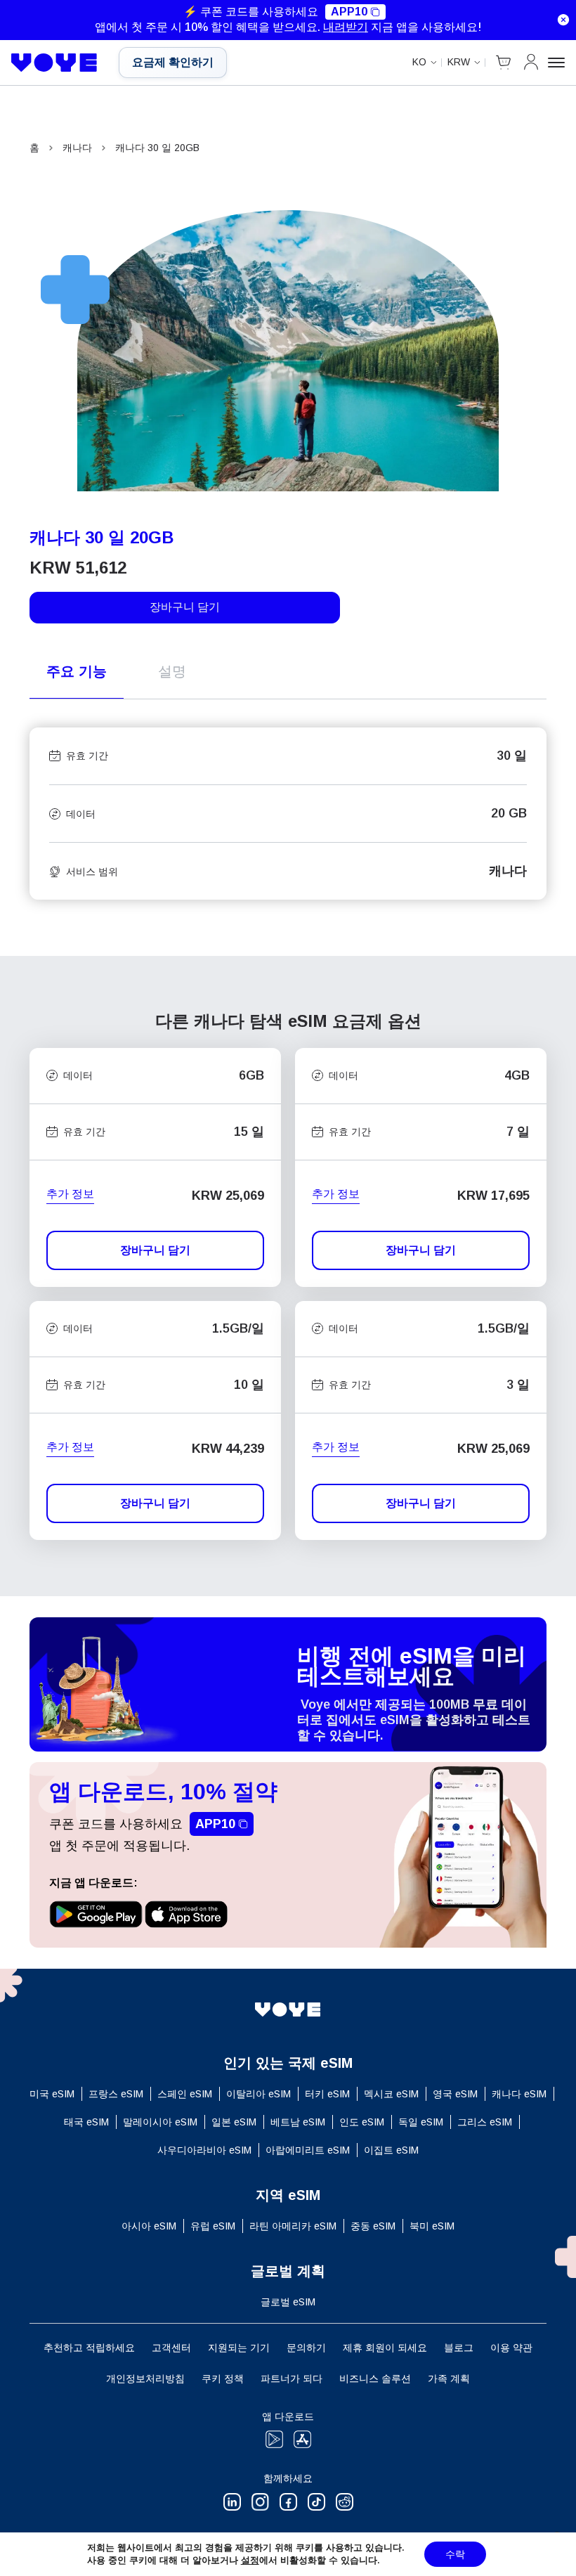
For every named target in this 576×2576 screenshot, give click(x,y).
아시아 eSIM (149, 2226)
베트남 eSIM (298, 2122)
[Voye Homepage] (54, 63)
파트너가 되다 (292, 2378)
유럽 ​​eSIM (213, 2226)
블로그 (459, 2348)
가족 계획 (449, 2378)
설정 (250, 2560)
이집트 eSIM (391, 2150)
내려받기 (346, 27)
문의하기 (306, 2348)
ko (419, 62)
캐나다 (77, 148)
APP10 (349, 12)
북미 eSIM (432, 2226)
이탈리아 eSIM (258, 2094)
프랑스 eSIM (116, 2094)
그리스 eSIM (485, 2122)
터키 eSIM (327, 2094)
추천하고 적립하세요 (89, 2348)
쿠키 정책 (223, 2378)
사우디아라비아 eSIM (204, 2150)
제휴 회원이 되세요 (385, 2348)
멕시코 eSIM (391, 2094)
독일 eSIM (421, 2122)
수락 (455, 2554)
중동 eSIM (373, 2226)
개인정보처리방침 (145, 2378)
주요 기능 (77, 671)
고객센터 (171, 2348)
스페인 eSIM (185, 2094)
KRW (459, 62)
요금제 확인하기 (173, 62)
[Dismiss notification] (563, 20)
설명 (172, 671)
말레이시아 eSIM (160, 2122)
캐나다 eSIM (519, 2094)
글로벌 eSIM (288, 2302)
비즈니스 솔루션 (375, 2378)
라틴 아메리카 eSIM (293, 2226)
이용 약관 (511, 2348)
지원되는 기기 (239, 2348)
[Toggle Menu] (556, 63)
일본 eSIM (234, 2122)
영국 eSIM (455, 2094)
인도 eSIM (362, 2122)
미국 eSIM (52, 2094)
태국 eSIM (86, 2122)
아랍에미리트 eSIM (308, 2150)
